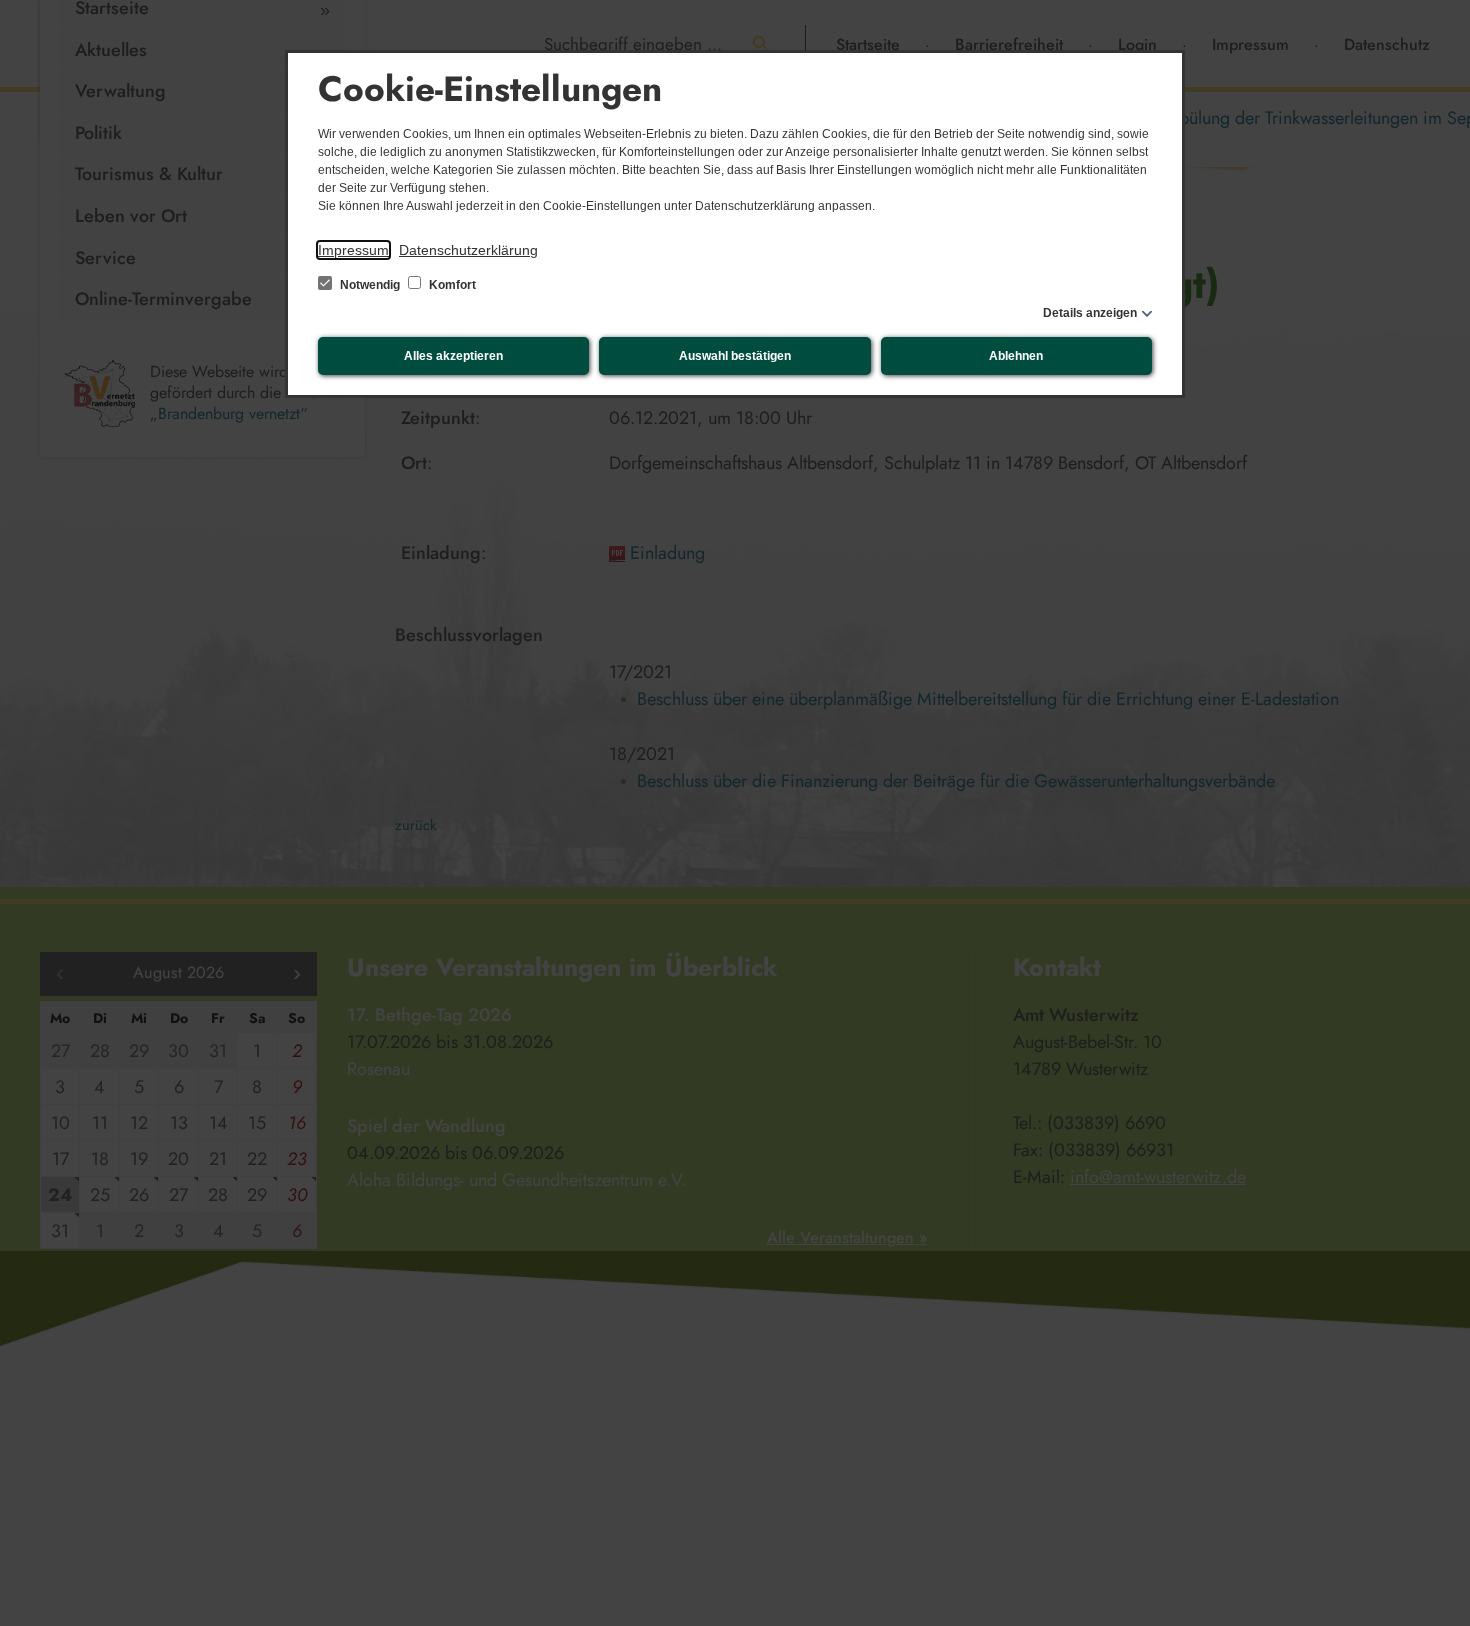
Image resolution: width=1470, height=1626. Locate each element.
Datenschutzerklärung (468, 250)
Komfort (451, 285)
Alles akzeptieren (453, 356)
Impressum (353, 250)
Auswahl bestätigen (735, 356)
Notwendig (370, 285)
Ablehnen (1016, 356)
